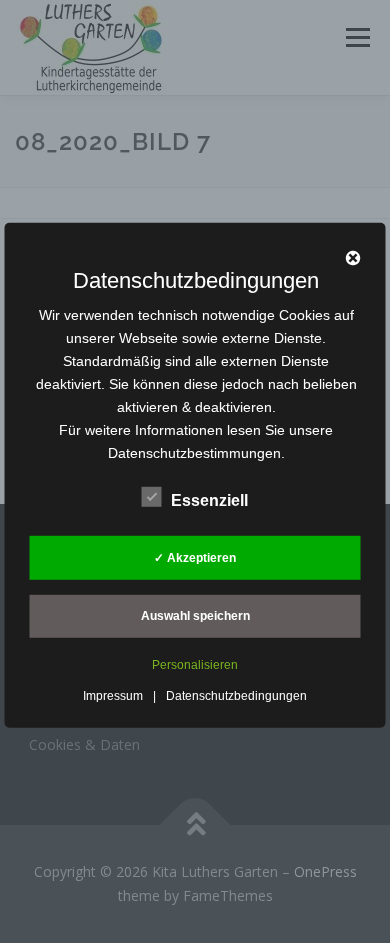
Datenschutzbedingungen (236, 696)
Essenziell (209, 500)
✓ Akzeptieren (195, 557)
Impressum (113, 696)
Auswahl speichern (195, 616)
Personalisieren (195, 665)
